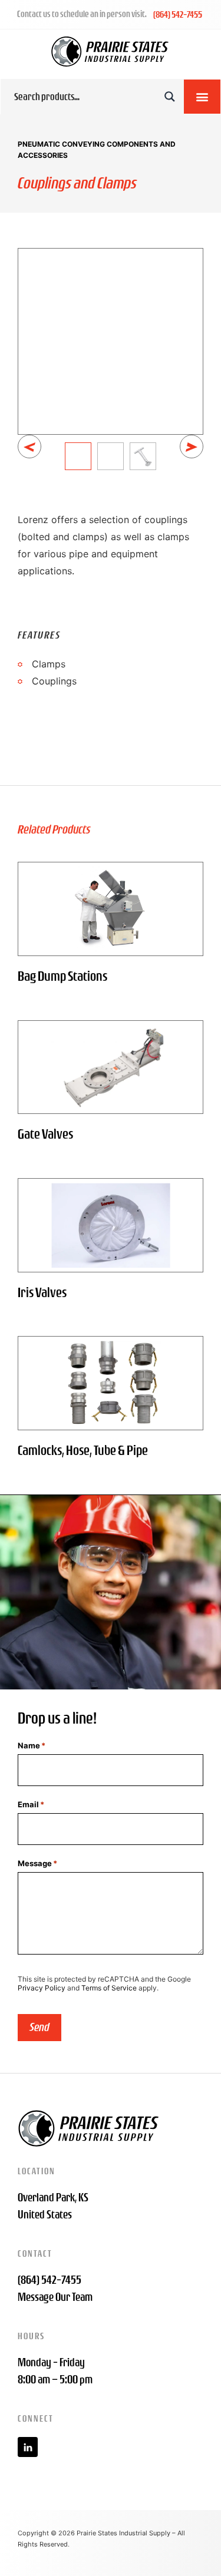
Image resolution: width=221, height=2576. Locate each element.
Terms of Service (109, 1988)
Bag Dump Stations (62, 976)
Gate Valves (45, 1134)
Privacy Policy (42, 1988)
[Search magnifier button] (170, 97)
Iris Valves (42, 1292)
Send (39, 2027)
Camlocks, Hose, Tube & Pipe (83, 1450)
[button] (202, 97)
